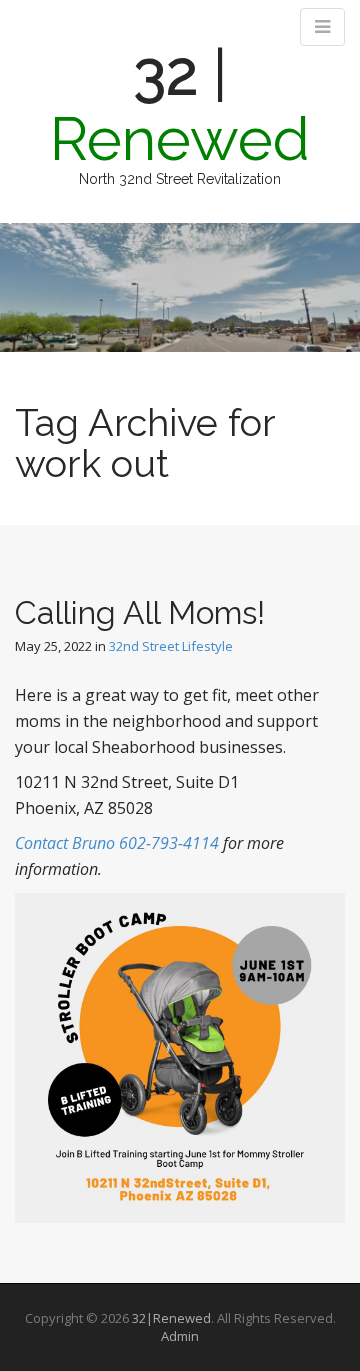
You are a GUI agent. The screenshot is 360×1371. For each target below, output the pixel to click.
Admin (180, 1336)
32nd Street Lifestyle (171, 646)
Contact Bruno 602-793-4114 (117, 843)
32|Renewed (171, 1318)
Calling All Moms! (140, 612)
